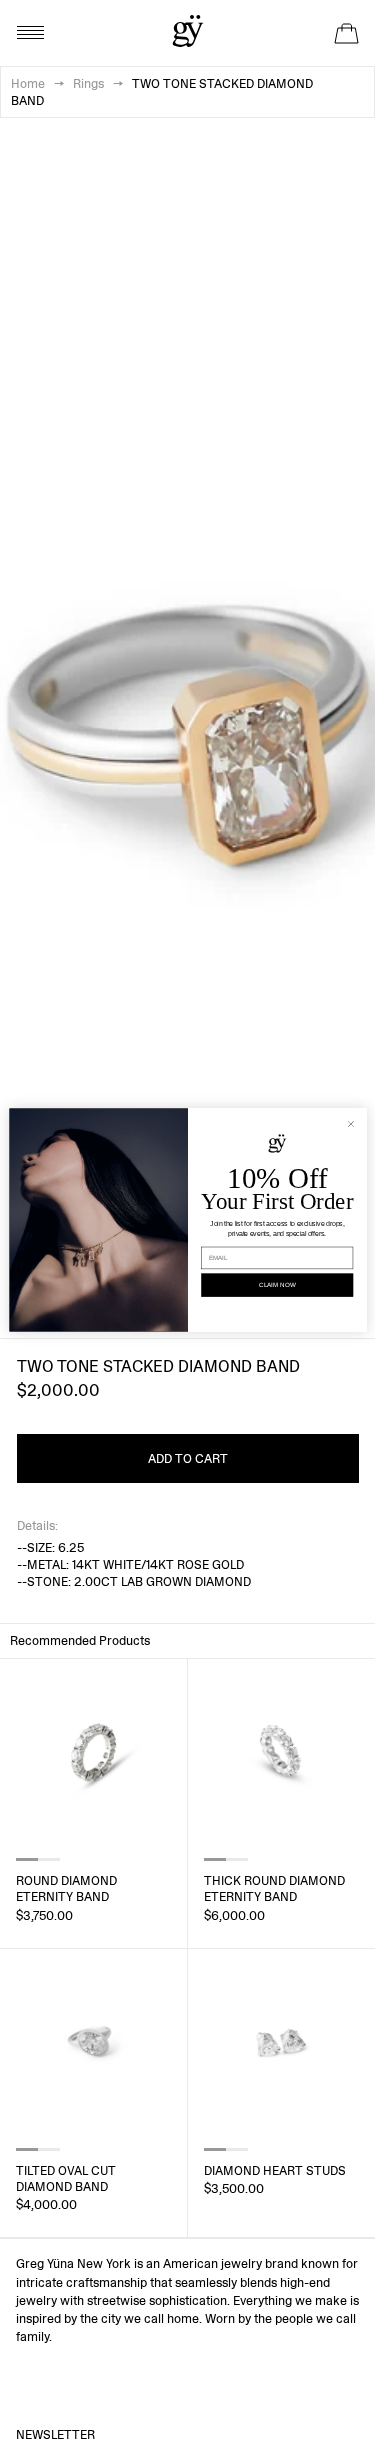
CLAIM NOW (277, 1285)
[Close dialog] (350, 1123)
